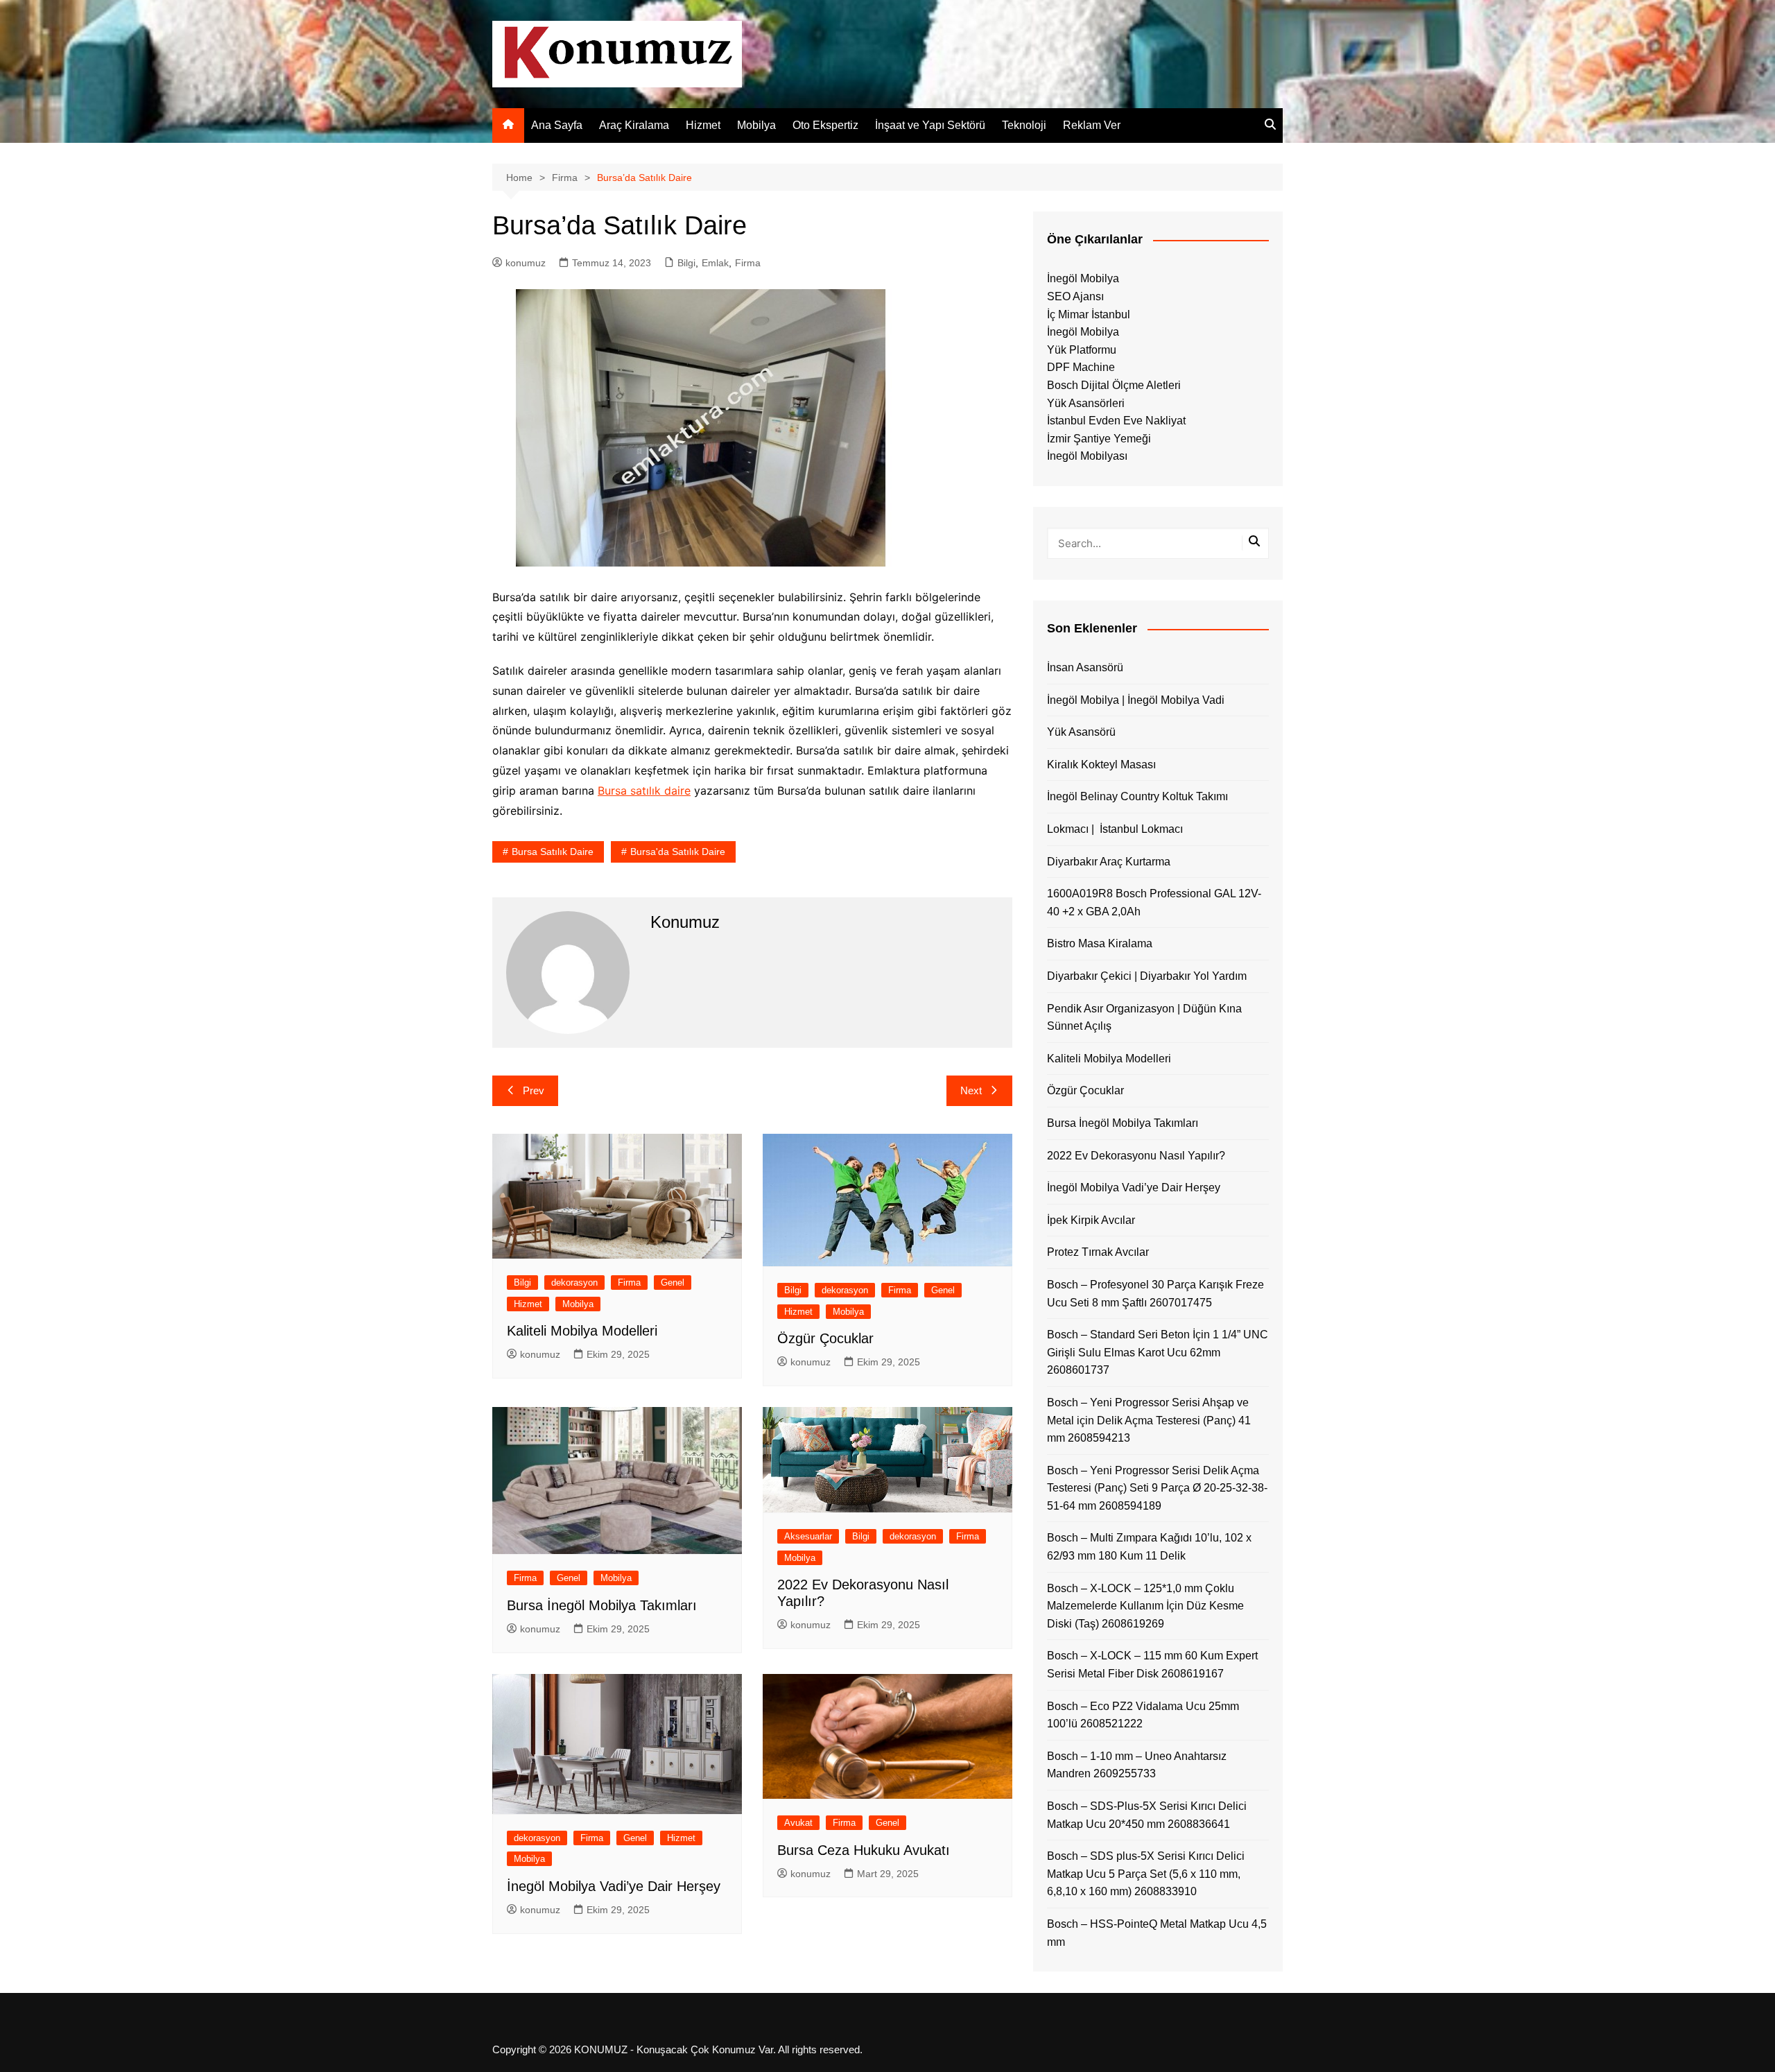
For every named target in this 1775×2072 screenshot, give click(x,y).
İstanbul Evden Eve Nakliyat (1116, 421)
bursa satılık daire (553, 852)
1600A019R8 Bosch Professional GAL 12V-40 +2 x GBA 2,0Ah (1154, 903)
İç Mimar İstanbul (1089, 314)
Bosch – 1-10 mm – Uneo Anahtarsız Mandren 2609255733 (1137, 1765)
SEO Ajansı (1075, 296)
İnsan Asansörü (1085, 667)
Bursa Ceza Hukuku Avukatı (864, 1850)
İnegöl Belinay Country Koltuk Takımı (1137, 796)
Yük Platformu (1082, 350)
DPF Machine (1081, 367)
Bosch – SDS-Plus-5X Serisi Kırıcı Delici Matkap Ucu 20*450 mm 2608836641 (1147, 1815)
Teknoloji (1024, 125)
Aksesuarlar (808, 1536)
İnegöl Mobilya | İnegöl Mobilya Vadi (1136, 700)
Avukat (798, 1823)
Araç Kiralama (634, 125)
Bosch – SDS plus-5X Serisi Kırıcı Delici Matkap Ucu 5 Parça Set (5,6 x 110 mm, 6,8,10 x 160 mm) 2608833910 (1146, 1874)
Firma (748, 263)
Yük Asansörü (1081, 732)
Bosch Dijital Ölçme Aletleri (1114, 385)
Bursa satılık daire (644, 791)
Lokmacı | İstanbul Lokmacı (1115, 829)
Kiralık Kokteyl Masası (1101, 765)
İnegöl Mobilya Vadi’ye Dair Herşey (614, 1886)
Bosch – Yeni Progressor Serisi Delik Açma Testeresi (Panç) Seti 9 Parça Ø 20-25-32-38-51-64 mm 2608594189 (1157, 1488)
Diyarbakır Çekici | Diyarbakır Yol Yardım (1147, 976)
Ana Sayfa (557, 125)
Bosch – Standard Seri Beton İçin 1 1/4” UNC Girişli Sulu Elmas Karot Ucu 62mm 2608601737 (1158, 1352)
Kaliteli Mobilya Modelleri (582, 1331)
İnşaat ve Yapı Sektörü (930, 125)
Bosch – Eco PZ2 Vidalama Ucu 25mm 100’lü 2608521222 (1143, 1715)
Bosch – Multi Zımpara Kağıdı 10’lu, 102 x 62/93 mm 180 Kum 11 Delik (1149, 1547)
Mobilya (756, 125)
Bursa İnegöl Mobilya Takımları (602, 1605)
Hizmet (703, 125)
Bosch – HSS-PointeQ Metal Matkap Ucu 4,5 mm (1157, 1933)
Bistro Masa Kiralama (1100, 943)
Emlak (715, 263)
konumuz (526, 263)
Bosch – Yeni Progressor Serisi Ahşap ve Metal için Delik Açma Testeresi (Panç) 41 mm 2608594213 (1149, 1420)
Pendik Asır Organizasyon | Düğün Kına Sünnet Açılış (1144, 1018)
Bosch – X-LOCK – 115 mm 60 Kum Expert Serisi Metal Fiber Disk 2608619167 (1152, 1665)
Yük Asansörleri (1086, 403)
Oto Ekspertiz (825, 125)
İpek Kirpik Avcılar (1091, 1220)
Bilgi (686, 263)
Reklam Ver (1092, 125)
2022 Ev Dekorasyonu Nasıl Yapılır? (1136, 1156)
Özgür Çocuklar (825, 1338)
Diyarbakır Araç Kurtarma (1109, 862)
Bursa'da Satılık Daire (678, 852)
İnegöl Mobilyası (1087, 456)
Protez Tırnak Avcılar (1098, 1252)
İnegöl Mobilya (1083, 278)
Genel (673, 1283)
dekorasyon (574, 1283)
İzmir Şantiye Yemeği (1099, 439)
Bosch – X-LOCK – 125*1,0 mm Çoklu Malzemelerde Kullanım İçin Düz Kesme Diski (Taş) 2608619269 (1145, 1606)
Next (971, 1090)
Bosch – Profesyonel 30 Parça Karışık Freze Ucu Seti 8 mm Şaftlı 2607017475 (1155, 1294)
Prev (534, 1090)
